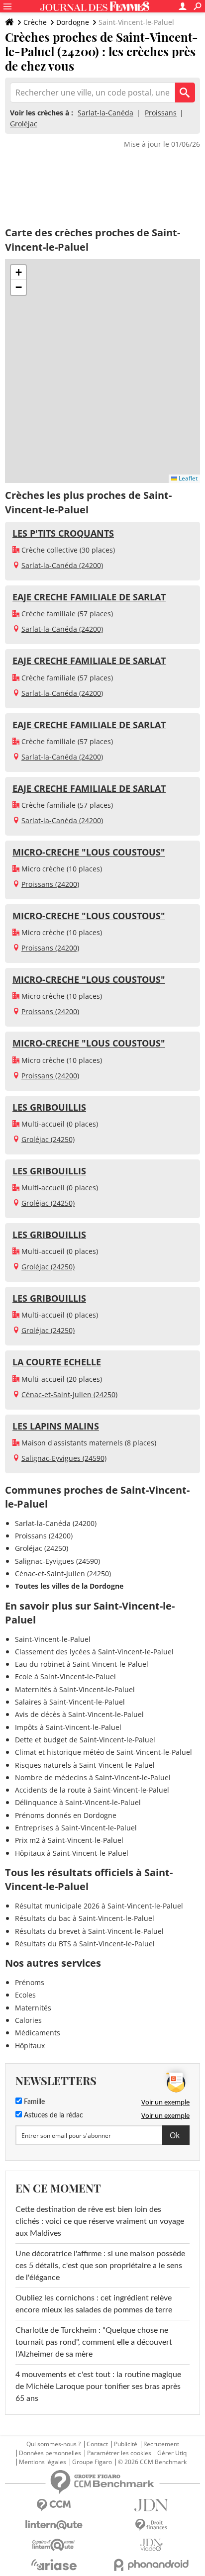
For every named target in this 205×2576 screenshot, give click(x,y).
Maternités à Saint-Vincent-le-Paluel (75, 1689)
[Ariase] (54, 2565)
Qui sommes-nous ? (53, 2444)
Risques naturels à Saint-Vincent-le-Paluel (85, 1765)
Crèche (35, 22)
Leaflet (187, 478)
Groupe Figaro (92, 2462)
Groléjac (24, 124)
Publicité (126, 2444)
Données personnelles (50, 2453)
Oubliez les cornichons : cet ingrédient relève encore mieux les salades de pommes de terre (94, 2304)
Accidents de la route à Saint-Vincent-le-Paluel (92, 1790)
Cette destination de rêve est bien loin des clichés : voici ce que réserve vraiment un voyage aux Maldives (100, 2221)
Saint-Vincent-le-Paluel (53, 1639)
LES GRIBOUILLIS (49, 1107)
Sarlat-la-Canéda (105, 113)
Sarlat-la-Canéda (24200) (62, 565)
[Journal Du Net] (151, 2505)
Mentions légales (43, 2462)
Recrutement (161, 2444)
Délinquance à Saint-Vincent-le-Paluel (78, 1802)
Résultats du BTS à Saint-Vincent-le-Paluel (85, 1944)
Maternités (33, 2008)
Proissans (161, 113)
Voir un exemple (165, 2102)
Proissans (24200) (50, 884)
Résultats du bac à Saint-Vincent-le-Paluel (85, 1918)
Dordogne (73, 22)
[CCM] (54, 2505)
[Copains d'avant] (54, 2545)
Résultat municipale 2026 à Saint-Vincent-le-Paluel (99, 1906)
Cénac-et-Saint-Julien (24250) (69, 1394)
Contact (97, 2444)
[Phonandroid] (151, 2565)
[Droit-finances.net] (151, 2525)
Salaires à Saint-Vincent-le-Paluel (70, 1702)
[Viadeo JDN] (151, 2545)
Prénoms (30, 1982)
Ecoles (25, 1995)
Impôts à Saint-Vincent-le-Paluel (68, 1727)
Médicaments (38, 2033)
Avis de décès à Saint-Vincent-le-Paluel (79, 1714)
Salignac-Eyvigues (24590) (64, 1458)
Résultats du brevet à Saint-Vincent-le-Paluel (89, 1931)
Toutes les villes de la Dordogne (69, 1586)
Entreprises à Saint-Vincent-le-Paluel (76, 1828)
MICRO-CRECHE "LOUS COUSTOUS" (89, 852)
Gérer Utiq (172, 2453)
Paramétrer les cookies (119, 2453)
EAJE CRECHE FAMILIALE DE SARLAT (89, 597)
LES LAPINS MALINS (56, 1426)
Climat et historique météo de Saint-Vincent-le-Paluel (103, 1752)
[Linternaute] (54, 2525)
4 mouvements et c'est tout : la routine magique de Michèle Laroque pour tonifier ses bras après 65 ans (98, 2386)
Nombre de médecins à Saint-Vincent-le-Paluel (93, 1777)
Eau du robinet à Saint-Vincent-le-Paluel (82, 1664)
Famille (33, 2102)
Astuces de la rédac (52, 2115)
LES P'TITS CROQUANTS (63, 533)
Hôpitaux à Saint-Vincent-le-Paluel (72, 1853)
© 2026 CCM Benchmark (152, 2462)
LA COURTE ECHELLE (57, 1362)
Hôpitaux (30, 2046)
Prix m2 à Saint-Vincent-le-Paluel (69, 1840)
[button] (18, 273)
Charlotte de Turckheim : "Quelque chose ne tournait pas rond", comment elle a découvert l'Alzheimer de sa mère (94, 2342)
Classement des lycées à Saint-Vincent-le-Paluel (94, 1652)
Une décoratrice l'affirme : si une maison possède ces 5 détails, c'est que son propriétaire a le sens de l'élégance (100, 2266)
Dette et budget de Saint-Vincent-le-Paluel (85, 1740)
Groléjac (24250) (48, 1139)
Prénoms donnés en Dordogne (66, 1815)
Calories (28, 2020)
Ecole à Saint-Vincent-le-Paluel (65, 1676)
